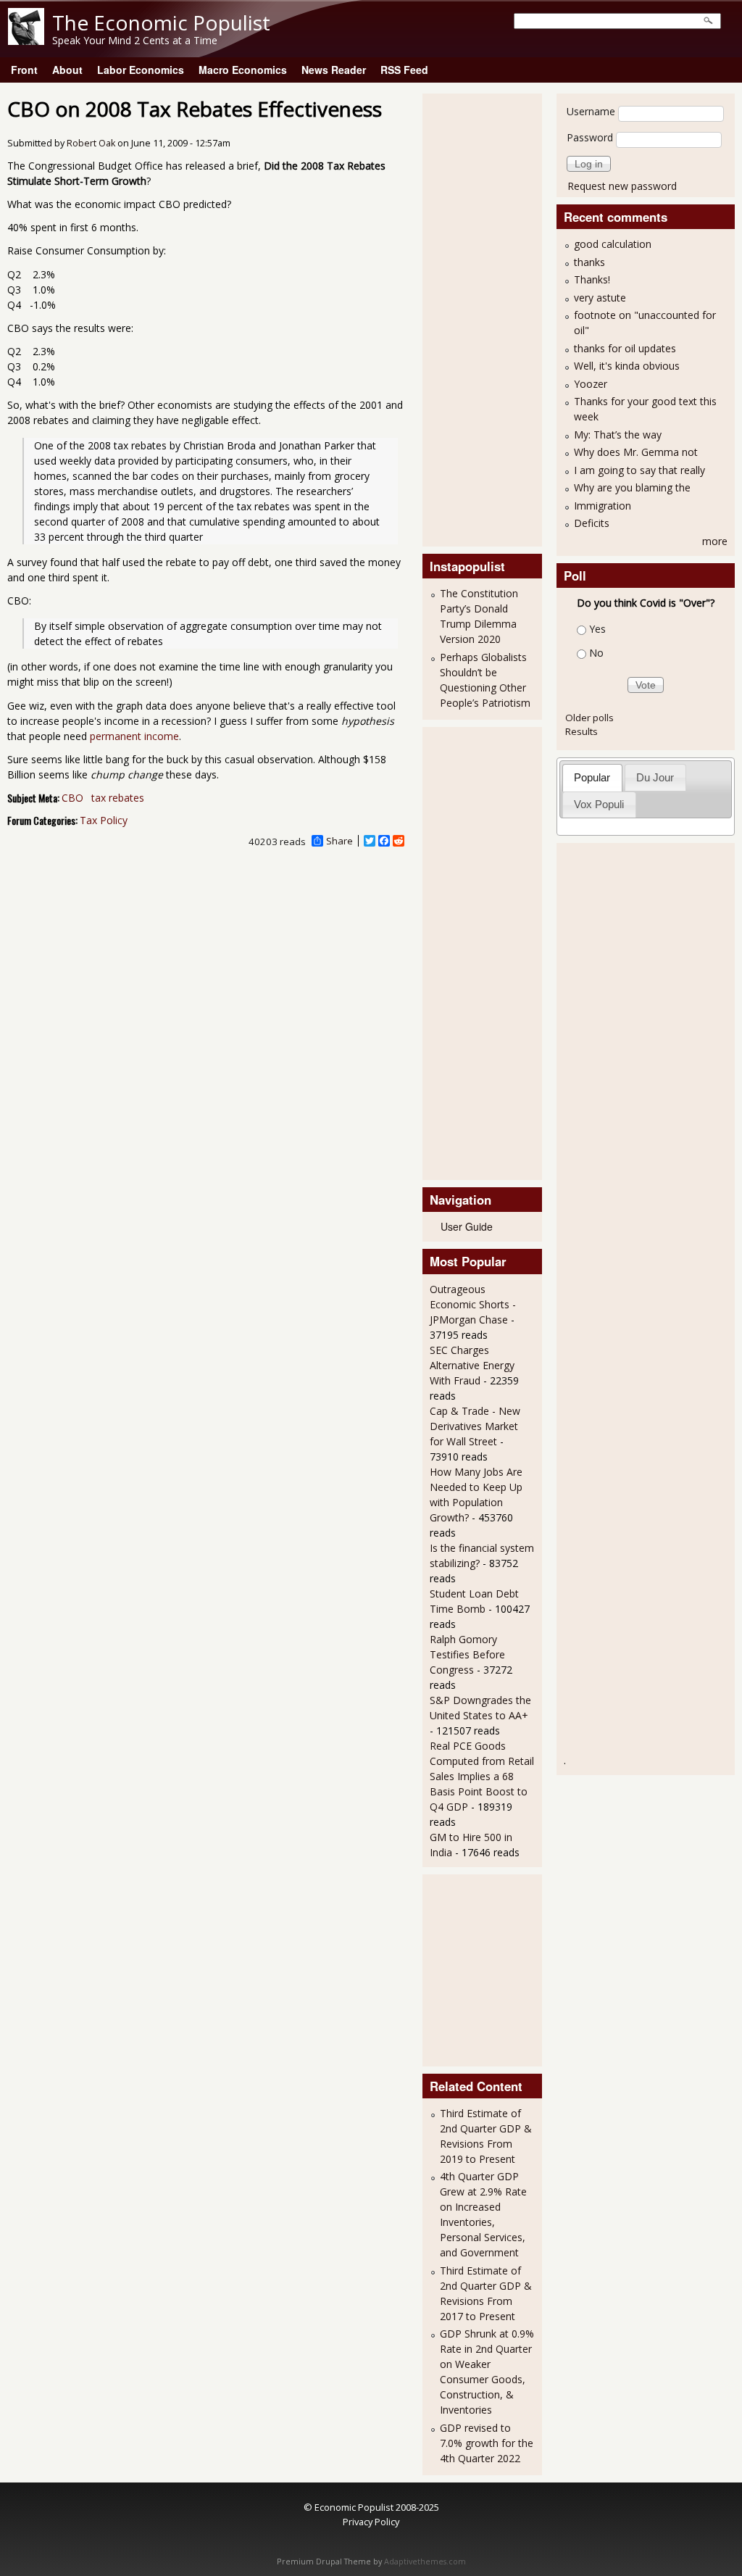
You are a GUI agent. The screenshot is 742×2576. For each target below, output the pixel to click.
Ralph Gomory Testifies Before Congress (467, 1654)
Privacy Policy (371, 2522)
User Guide (467, 1226)
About (67, 70)
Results (581, 731)
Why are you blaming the (632, 487)
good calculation (613, 244)
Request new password (622, 186)
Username (591, 111)
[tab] (592, 777)
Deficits (592, 523)
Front (24, 70)
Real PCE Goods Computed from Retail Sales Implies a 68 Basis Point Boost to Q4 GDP (482, 1776)
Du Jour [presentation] (655, 777)
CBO (72, 798)
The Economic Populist (161, 22)
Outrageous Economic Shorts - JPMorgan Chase (473, 1304)
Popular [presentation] (592, 777)
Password (590, 137)
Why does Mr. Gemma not (636, 452)
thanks (589, 262)
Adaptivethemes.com (425, 2562)
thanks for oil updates (625, 348)
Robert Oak (91, 143)
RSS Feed (404, 70)
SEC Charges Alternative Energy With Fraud (472, 1365)
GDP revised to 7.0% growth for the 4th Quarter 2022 (487, 2443)
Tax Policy (104, 820)
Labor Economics (141, 70)
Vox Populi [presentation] (599, 804)
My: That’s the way (618, 435)
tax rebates (118, 798)
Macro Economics (243, 70)
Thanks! (592, 279)
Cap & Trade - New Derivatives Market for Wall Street (475, 1426)
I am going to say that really (639, 470)
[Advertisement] (488, 318)
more (715, 541)
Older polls (589, 718)
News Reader (334, 70)
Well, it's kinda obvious (627, 366)
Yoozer (591, 384)
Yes (597, 629)
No (596, 653)
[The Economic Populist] (26, 41)
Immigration (603, 506)
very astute (600, 298)
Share (339, 841)
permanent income (134, 736)
